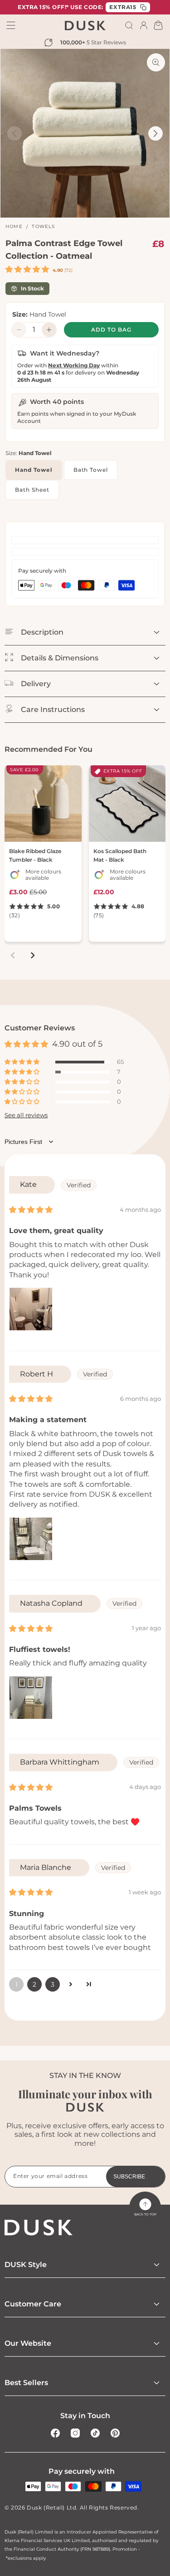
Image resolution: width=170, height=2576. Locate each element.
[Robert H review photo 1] (31, 1539)
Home (14, 226)
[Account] (144, 25)
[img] (31, 1210)
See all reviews (26, 1115)
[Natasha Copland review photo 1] (31, 1698)
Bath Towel (91, 470)
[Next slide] (33, 955)
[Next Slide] (155, 133)
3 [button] (53, 1984)
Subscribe (129, 2177)
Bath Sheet (32, 490)
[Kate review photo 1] (31, 1309)
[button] (129, 25)
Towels (43, 226)
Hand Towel (34, 470)
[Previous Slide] (15, 133)
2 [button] (34, 1984)
